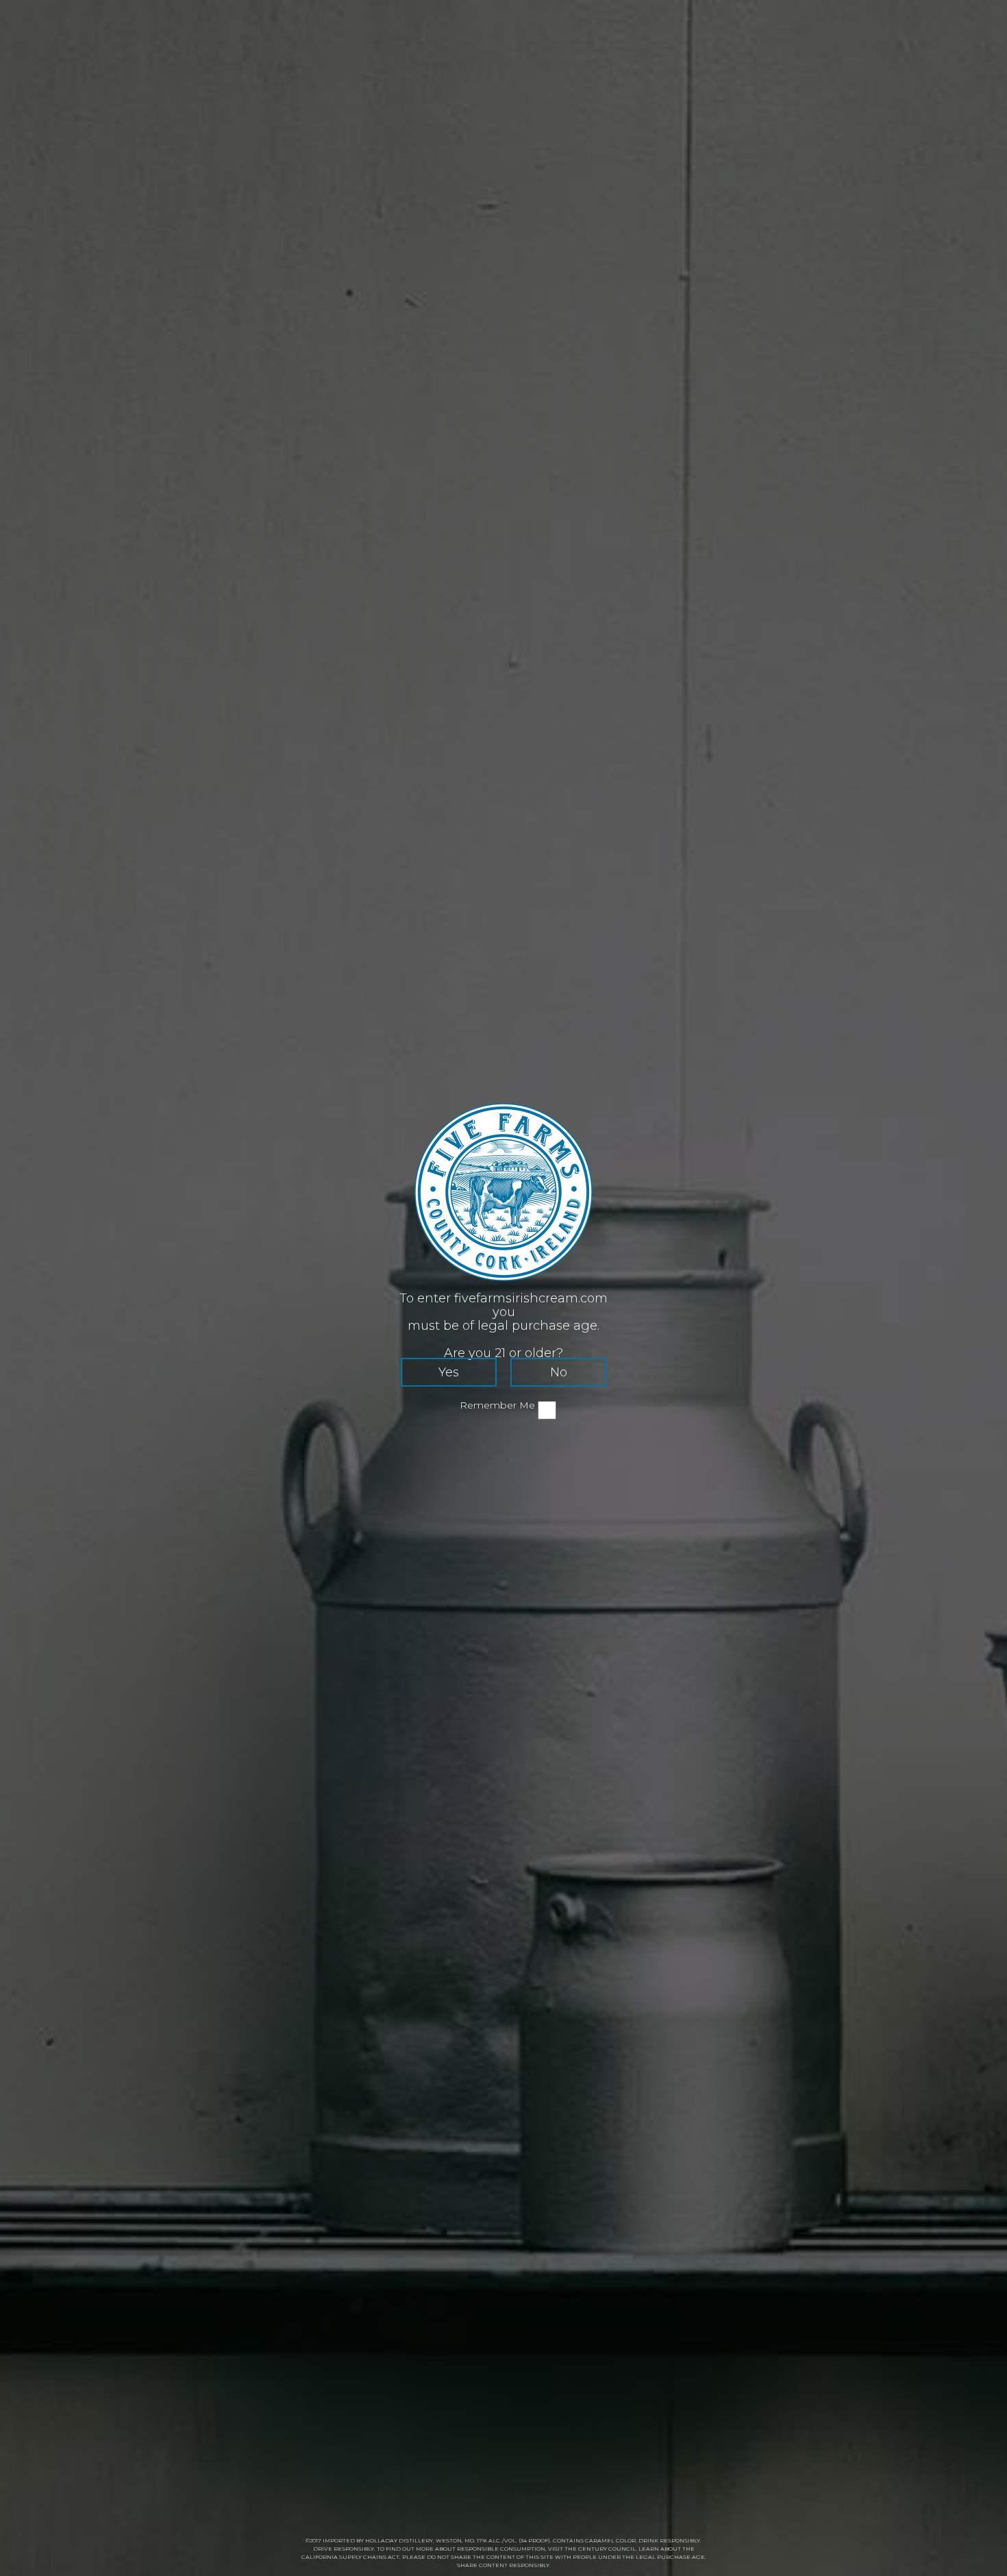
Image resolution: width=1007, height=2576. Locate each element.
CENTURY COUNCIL (607, 2549)
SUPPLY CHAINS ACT (369, 2557)
